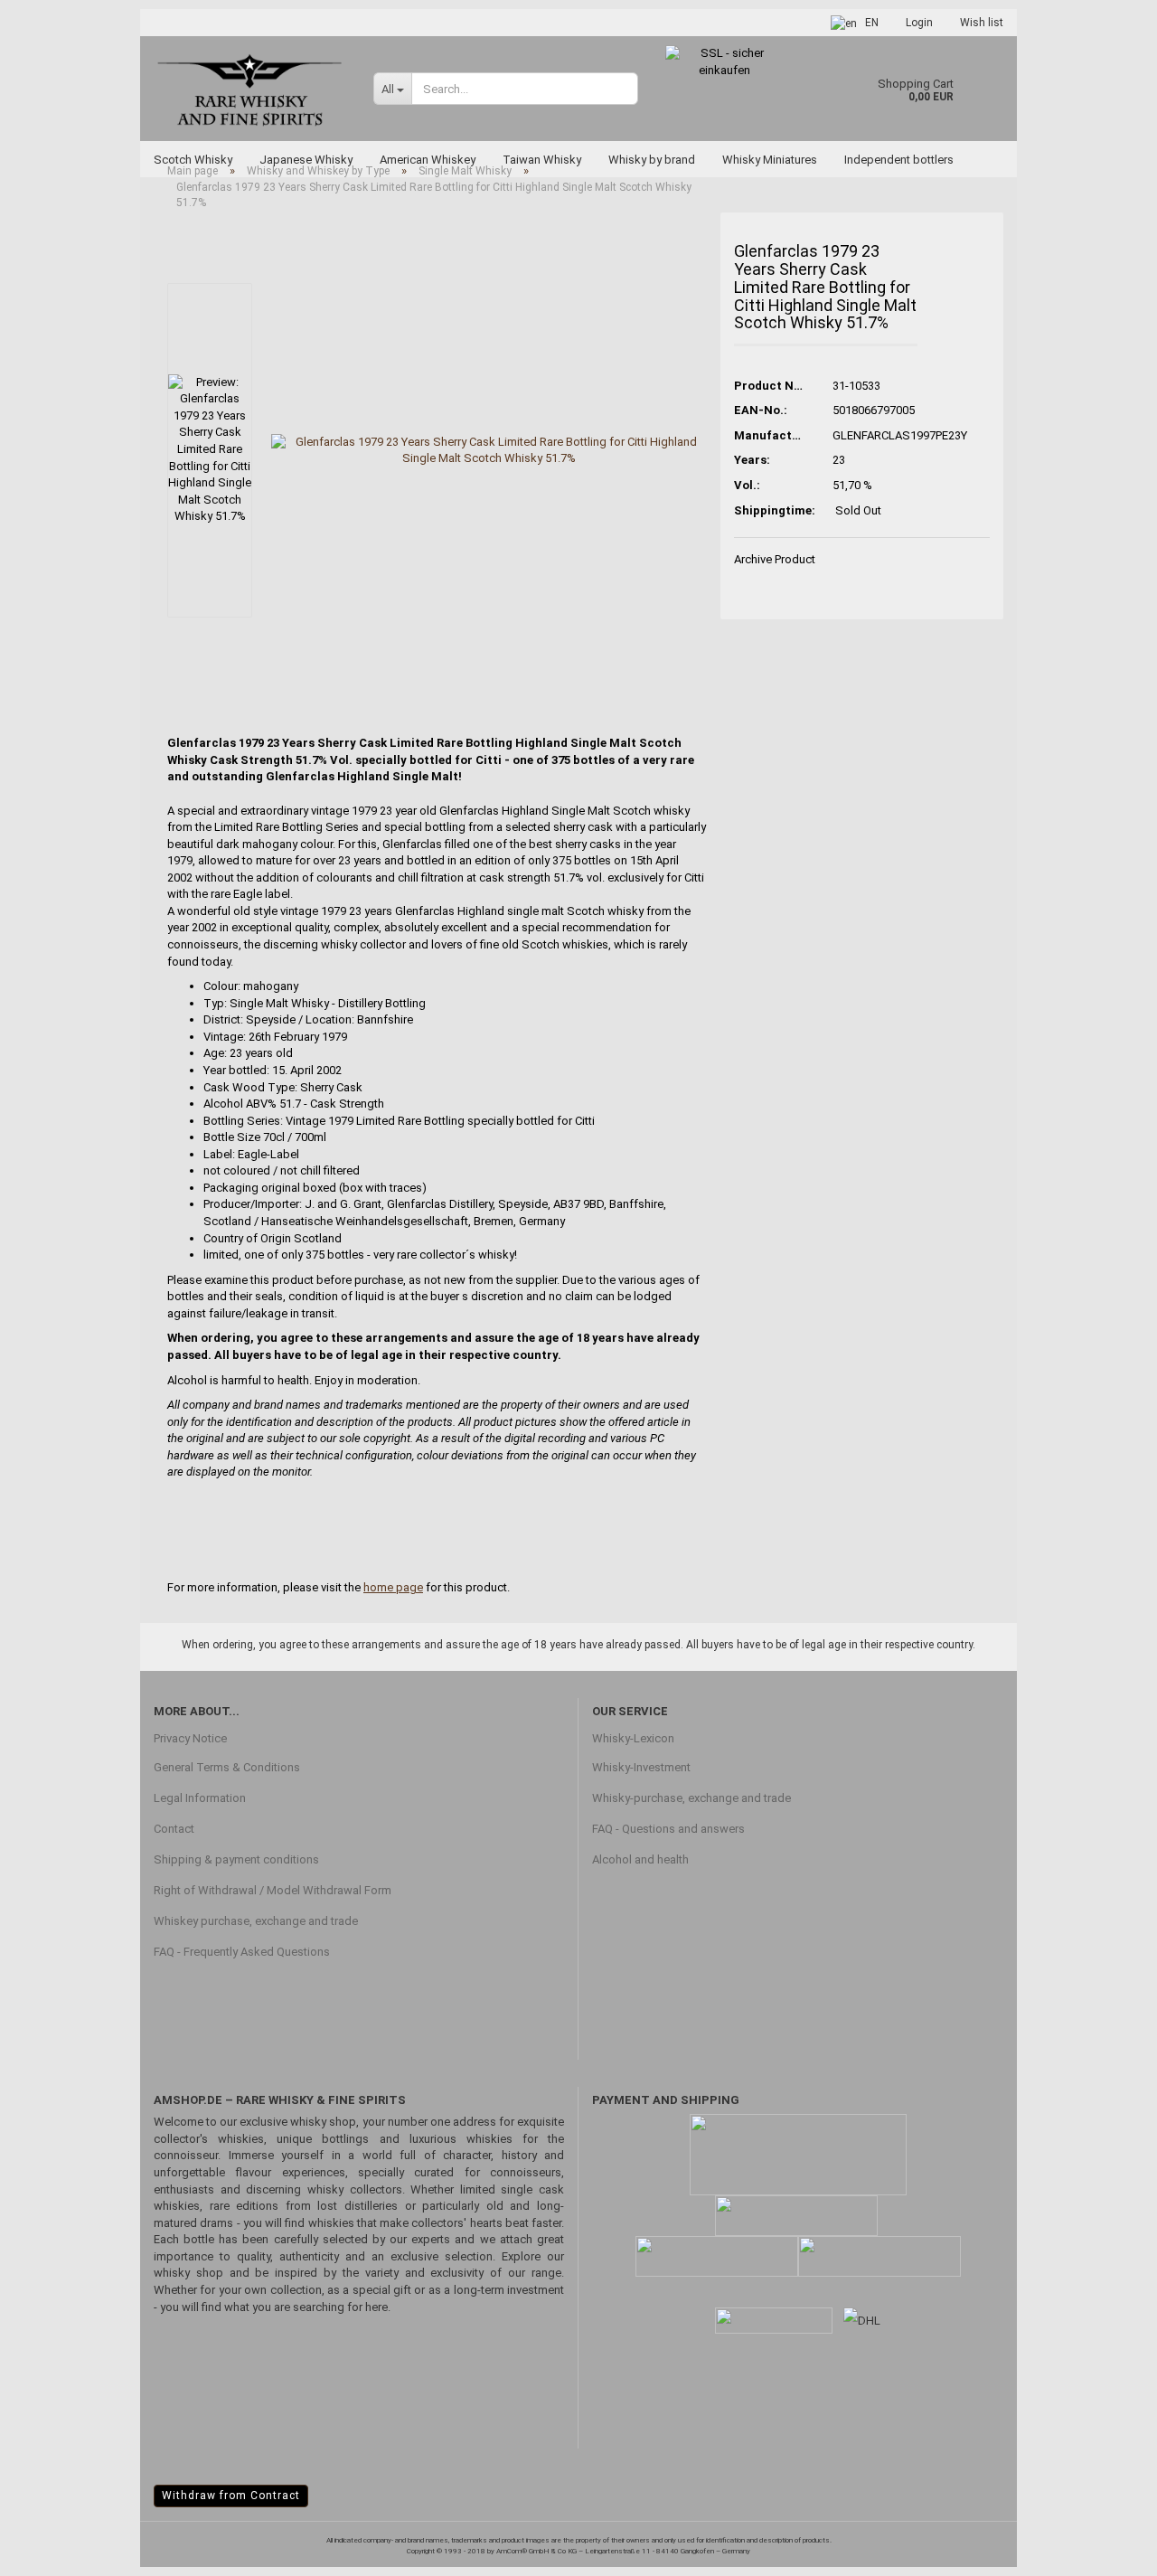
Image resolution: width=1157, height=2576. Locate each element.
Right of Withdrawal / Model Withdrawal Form (273, 1890)
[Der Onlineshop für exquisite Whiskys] (250, 88)
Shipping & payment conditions (236, 1859)
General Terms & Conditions (227, 1767)
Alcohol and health (640, 1859)
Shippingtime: (770, 510)
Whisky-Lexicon (633, 1738)
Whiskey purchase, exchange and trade (256, 1921)
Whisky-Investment (641, 1767)
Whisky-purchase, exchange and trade (691, 1798)
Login (919, 23)
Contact (174, 1829)
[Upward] (1107, 2549)
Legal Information (200, 1798)
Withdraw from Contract (231, 2496)
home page (393, 1587)
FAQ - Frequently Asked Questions (242, 1952)
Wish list (982, 23)
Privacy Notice (190, 1738)
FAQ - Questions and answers (668, 1829)
